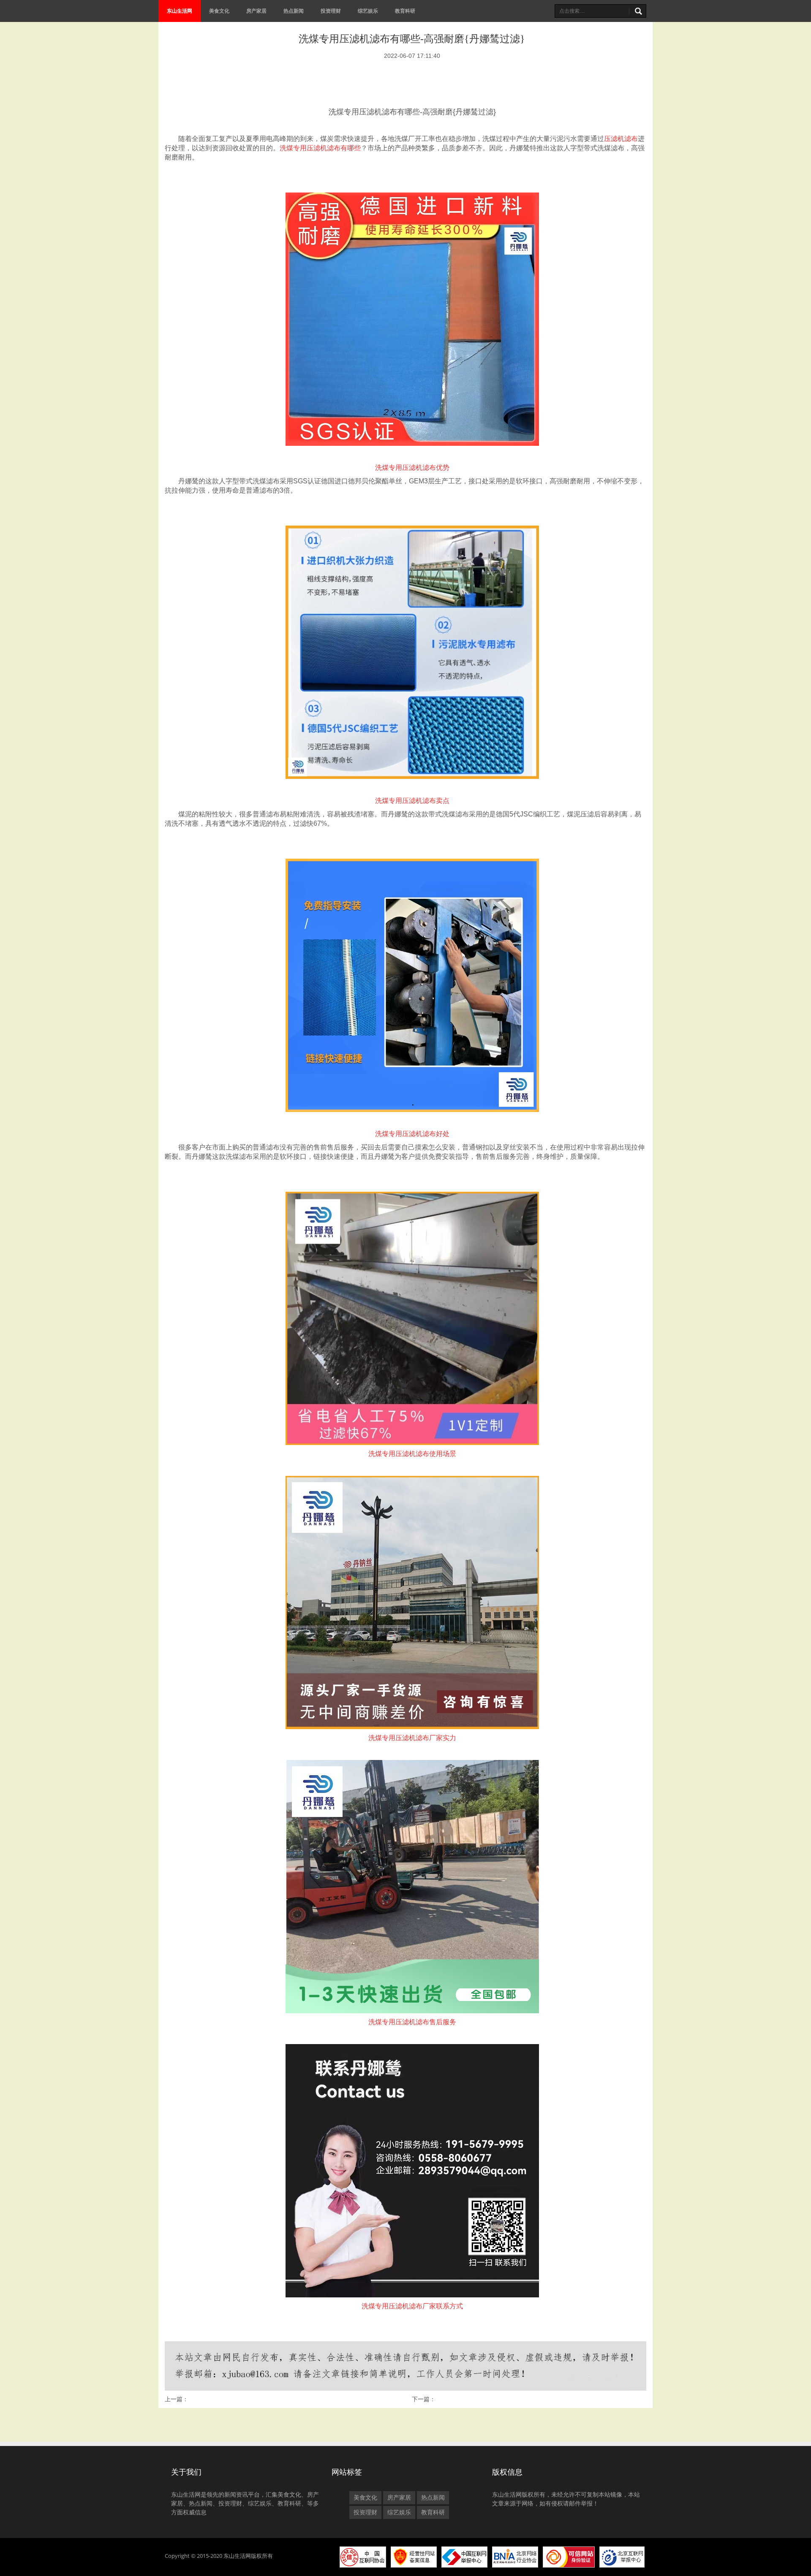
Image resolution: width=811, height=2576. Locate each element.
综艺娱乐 (368, 11)
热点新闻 (294, 11)
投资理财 (331, 11)
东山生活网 (180, 11)
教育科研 (405, 11)
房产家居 (256, 11)
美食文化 (219, 11)
